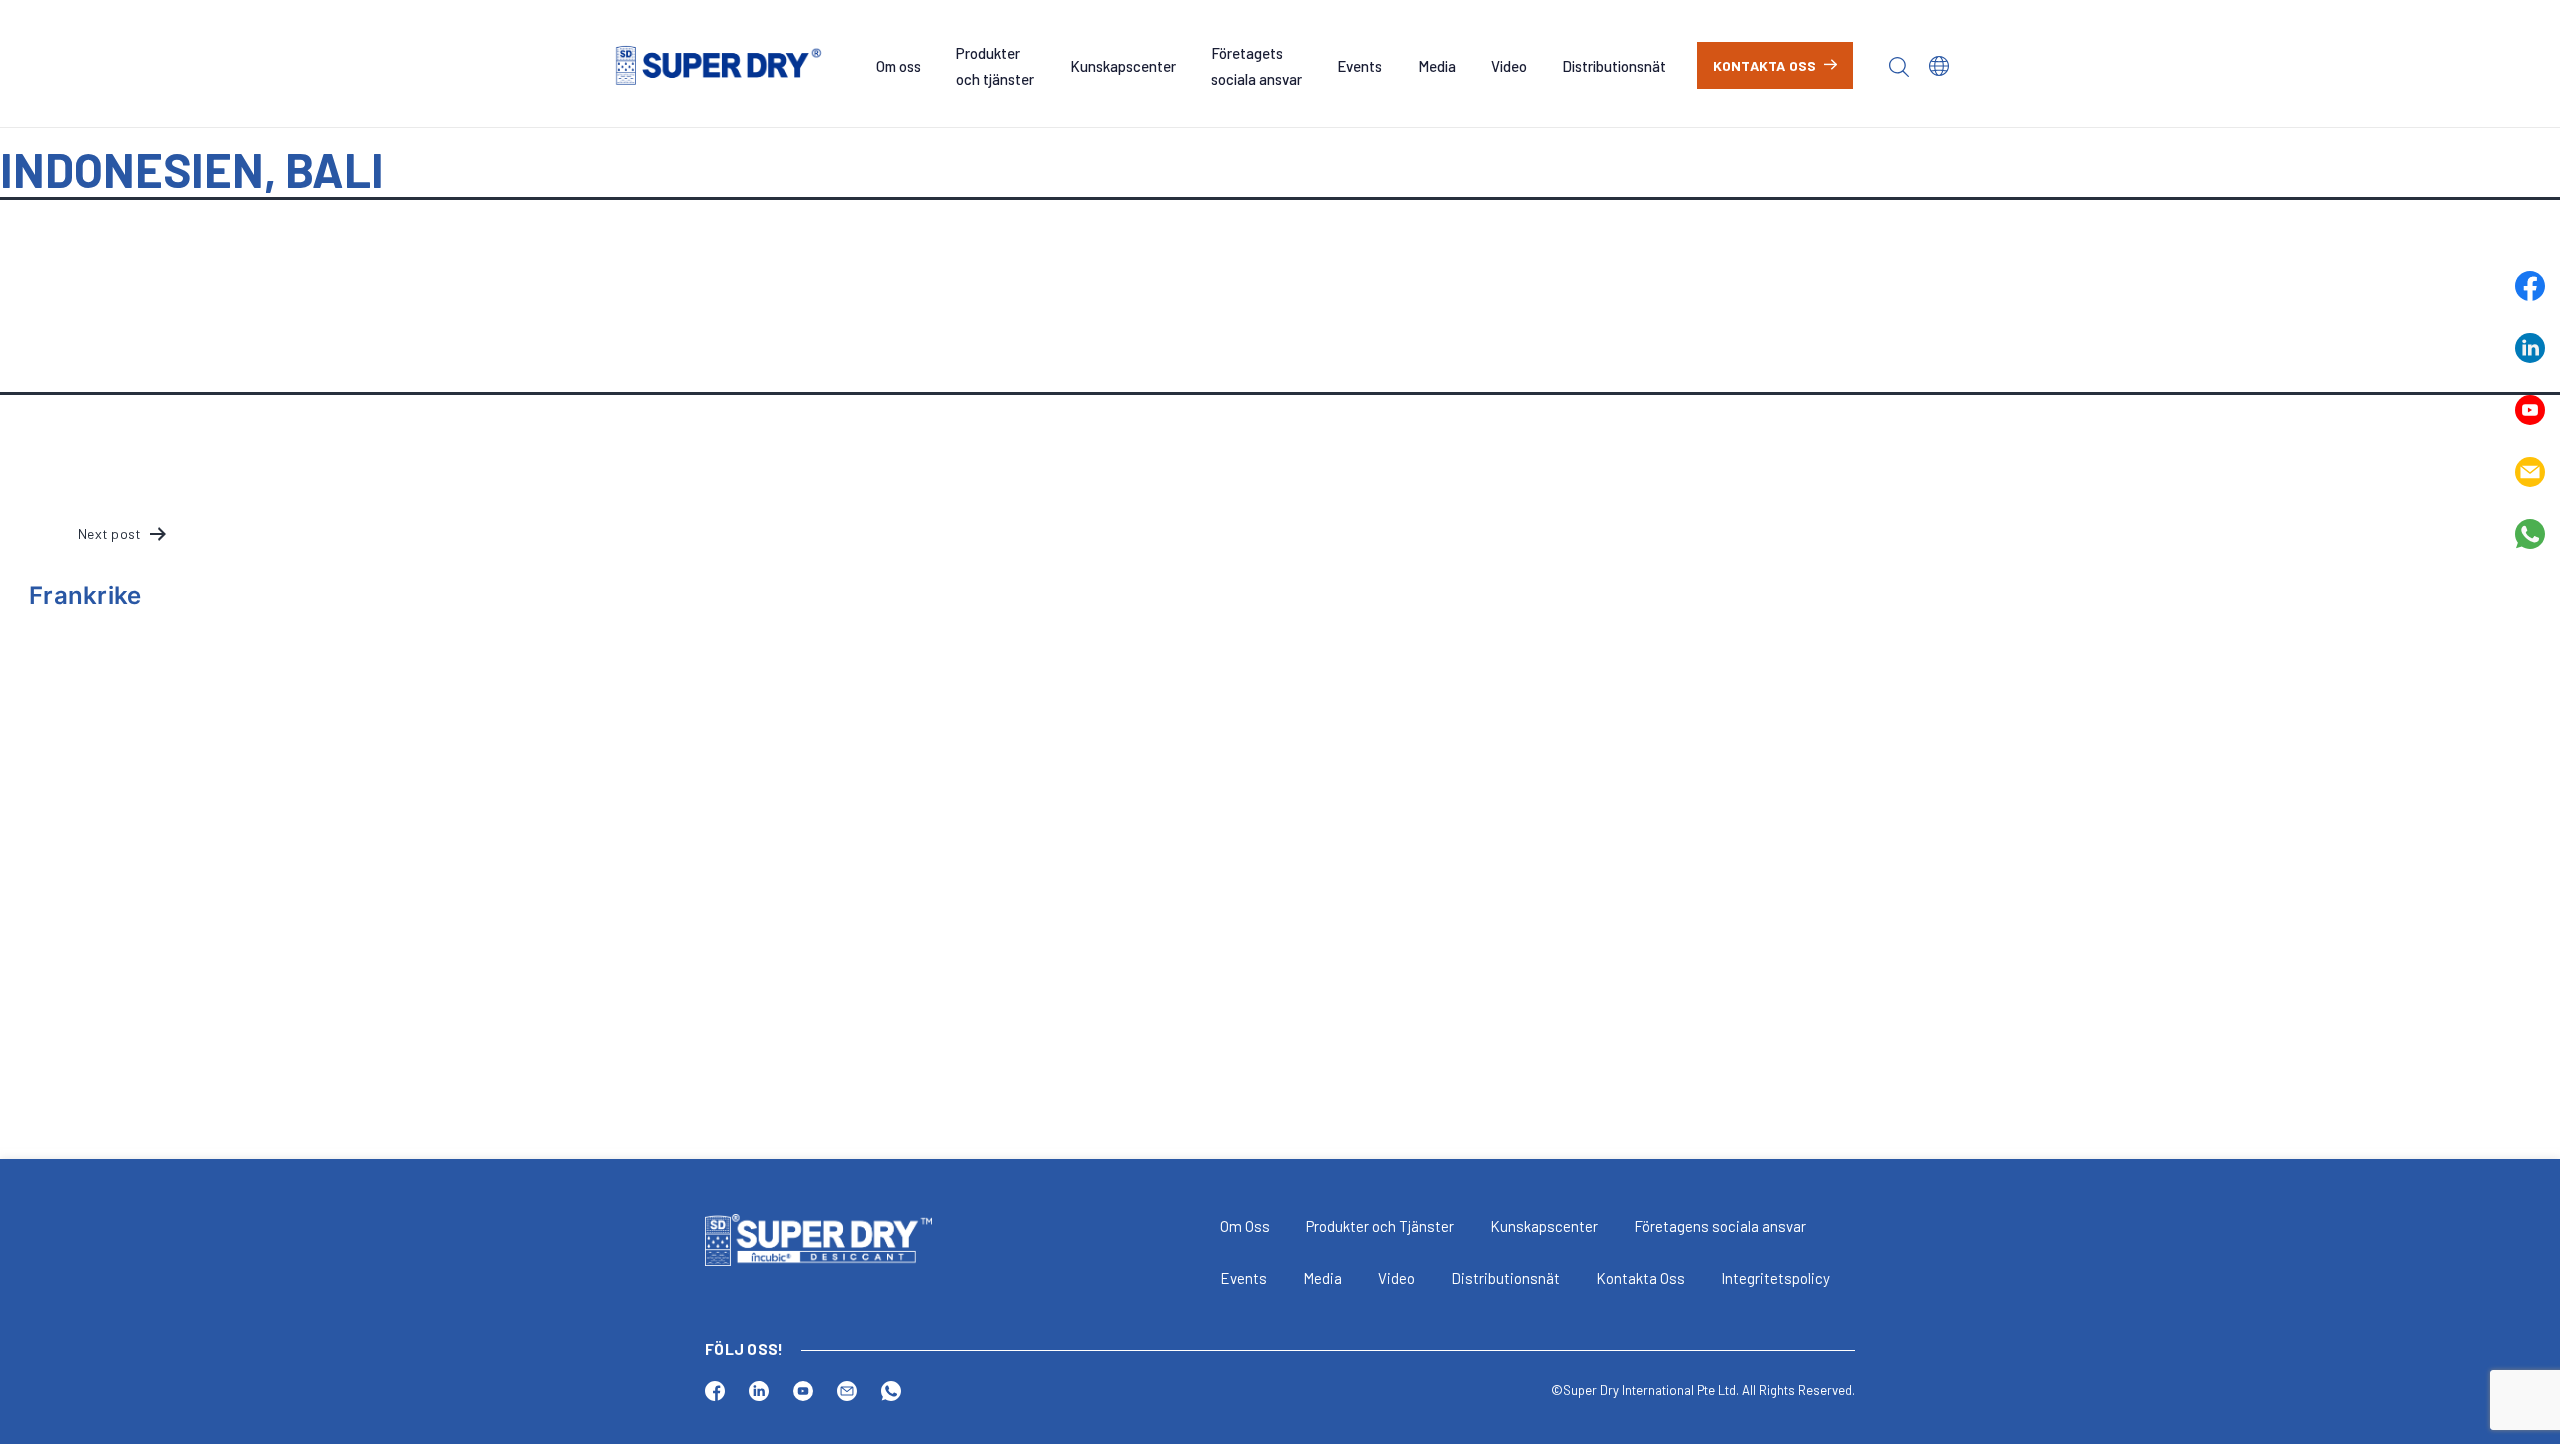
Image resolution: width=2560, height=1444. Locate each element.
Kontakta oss (1765, 65)
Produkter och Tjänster (1380, 1226)
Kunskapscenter (1123, 66)
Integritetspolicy (1775, 1278)
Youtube (2530, 410)
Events (1359, 66)
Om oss (898, 66)
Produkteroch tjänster (995, 66)
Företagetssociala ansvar (1256, 66)
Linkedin (2530, 348)
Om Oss (1245, 1226)
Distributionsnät (1614, 66)
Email (2530, 472)
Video (1509, 66)
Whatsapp (2530, 534)
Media (1437, 66)
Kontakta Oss (1640, 1278)
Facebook (2530, 286)
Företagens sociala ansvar (1720, 1226)
